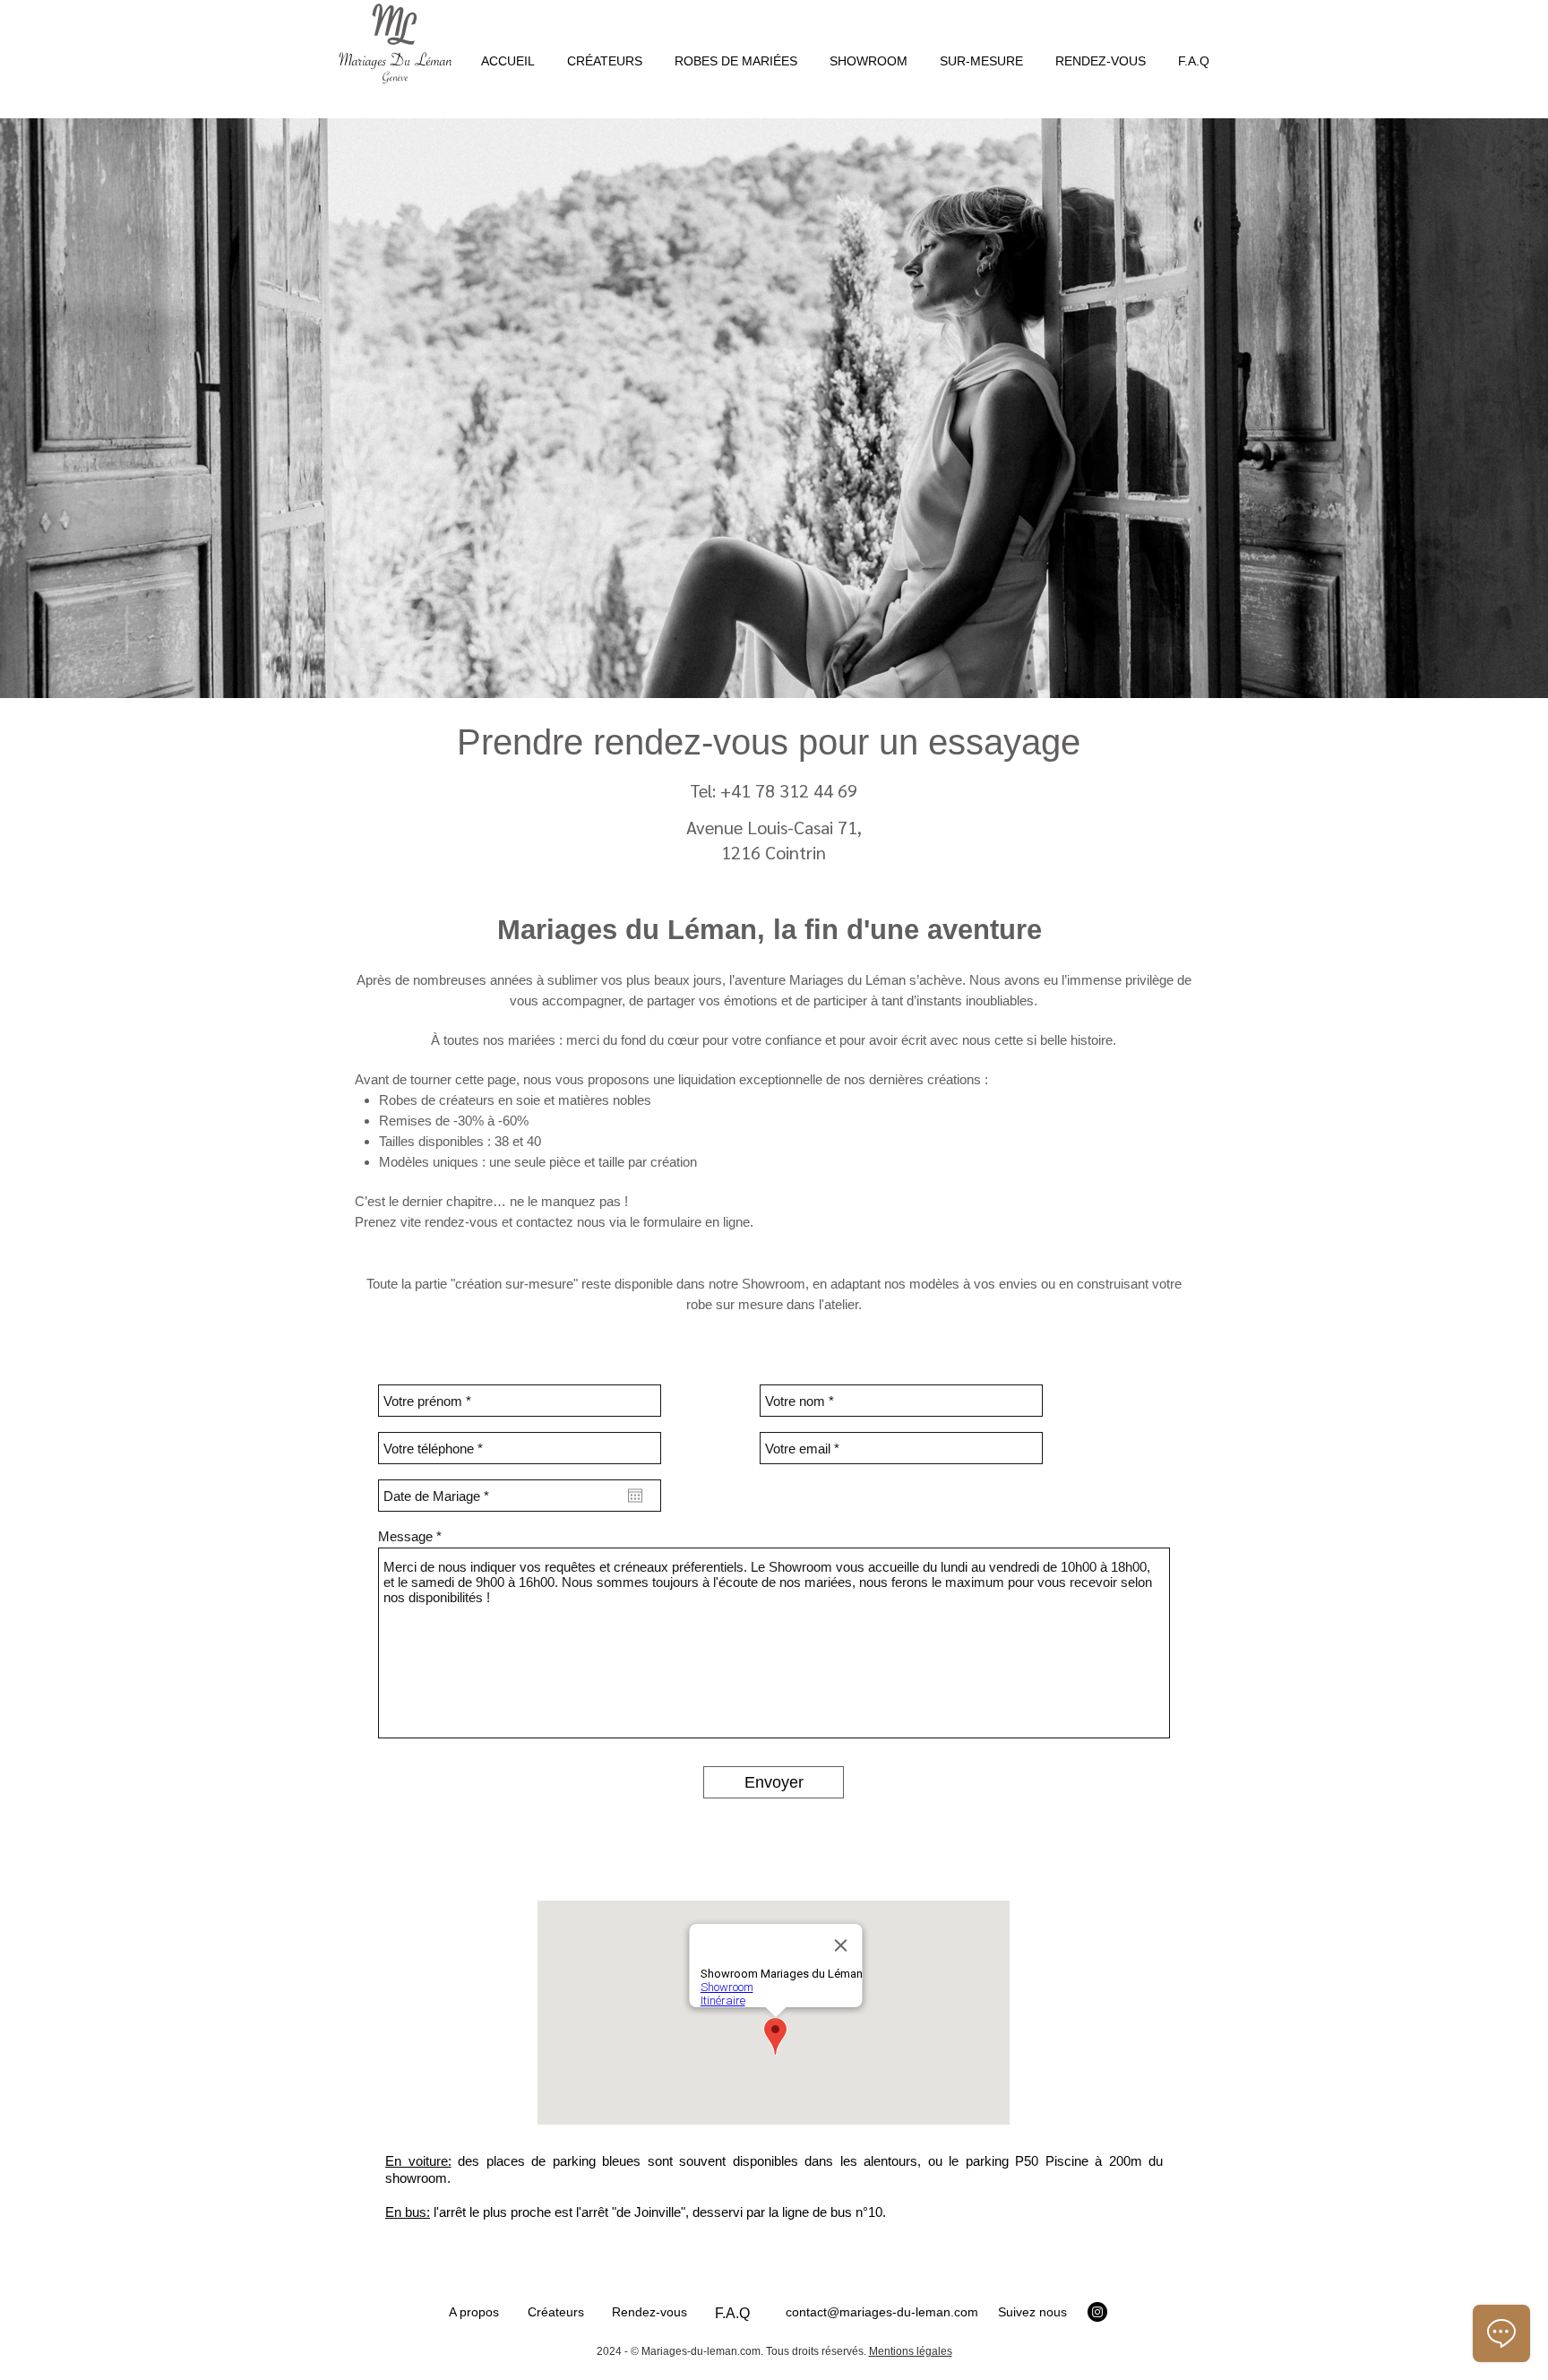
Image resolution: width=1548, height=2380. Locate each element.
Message (405, 1536)
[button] (736, 53)
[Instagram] (1097, 2312)
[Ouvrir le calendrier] (635, 1496)
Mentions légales (911, 2351)
